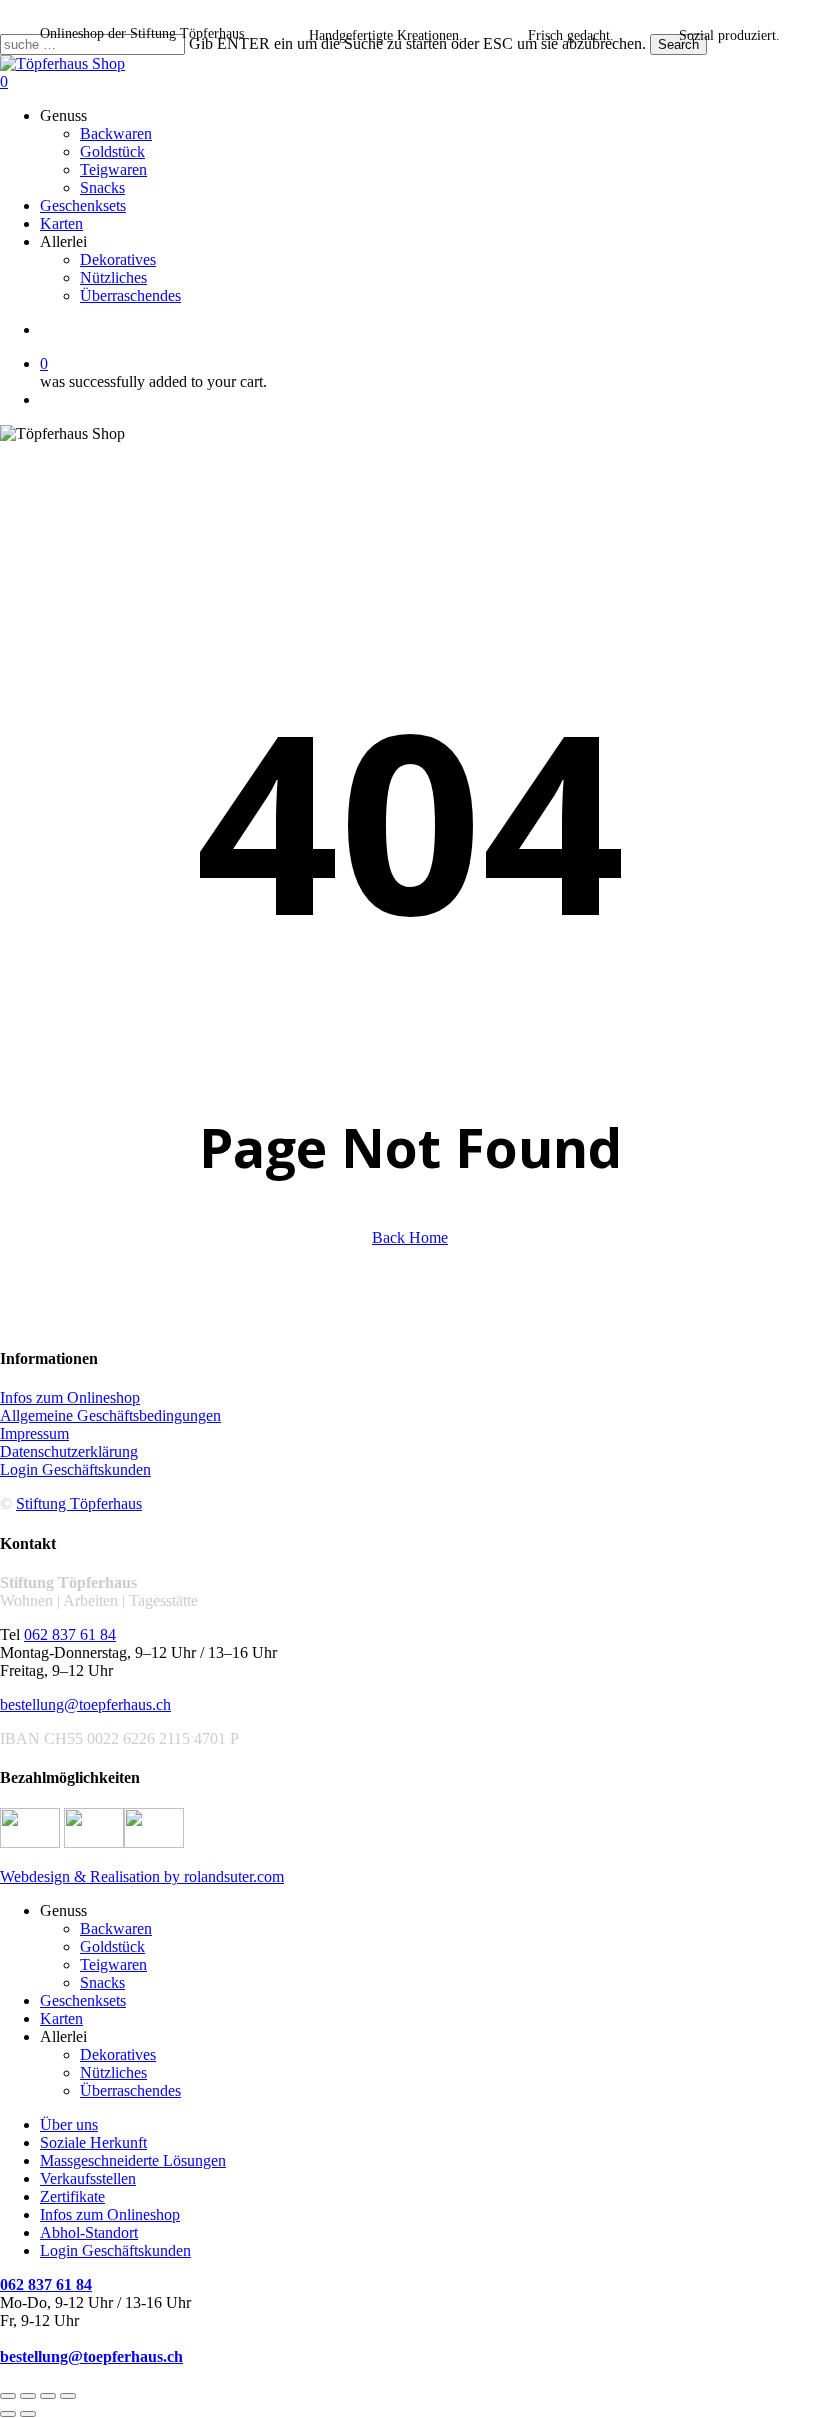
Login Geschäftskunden (75, 1469)
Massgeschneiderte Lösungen (133, 2160)
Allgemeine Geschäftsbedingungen (110, 1415)
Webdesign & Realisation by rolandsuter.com (142, 1876)
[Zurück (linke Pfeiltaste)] (8, 2414)
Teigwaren (113, 1964)
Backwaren (116, 1928)
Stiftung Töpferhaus (79, 1503)
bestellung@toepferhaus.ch (85, 1704)
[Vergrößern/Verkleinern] (8, 2396)
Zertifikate (72, 2196)
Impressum (34, 1433)
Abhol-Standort (89, 2232)
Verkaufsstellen (88, 2178)
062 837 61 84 (70, 1634)
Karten (61, 2018)
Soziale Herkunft (93, 2142)
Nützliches (113, 2072)
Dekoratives (118, 2054)
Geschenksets (83, 2000)
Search (678, 44)
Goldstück (112, 1946)
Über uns (69, 2124)
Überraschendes (130, 2090)
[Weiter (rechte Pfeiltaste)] (28, 2414)
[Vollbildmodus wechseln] (28, 2396)
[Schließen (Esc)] (68, 2396)
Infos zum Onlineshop (70, 1397)
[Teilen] (48, 2396)
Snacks (102, 1982)
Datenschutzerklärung (69, 1451)
